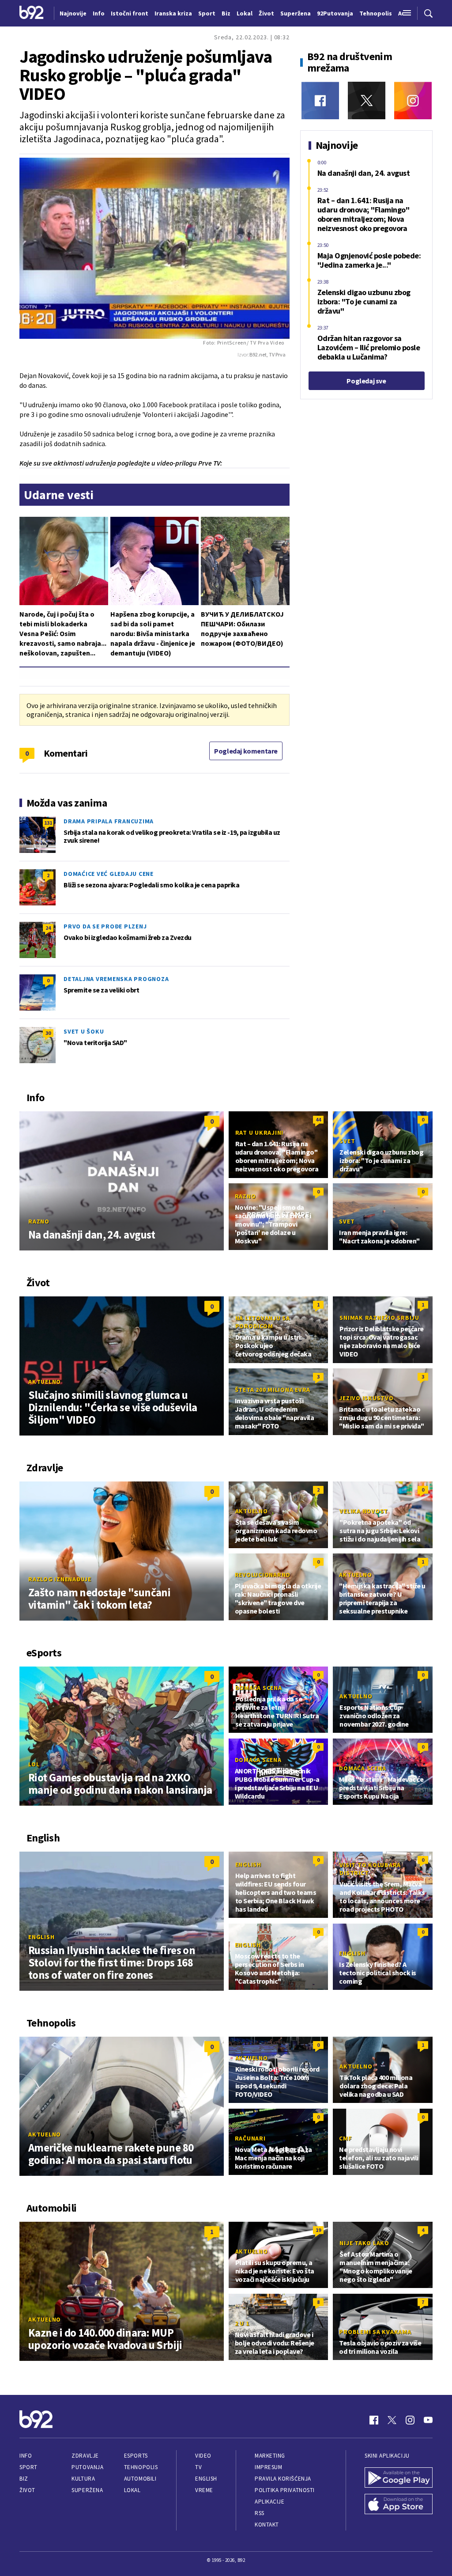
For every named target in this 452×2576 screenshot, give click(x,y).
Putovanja (87, 2467)
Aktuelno (45, 1382)
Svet (347, 1141)
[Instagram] (413, 100)
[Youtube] (428, 2420)
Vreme (204, 2490)
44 (318, 1119)
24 (48, 928)
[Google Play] (399, 2478)
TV (198, 2467)
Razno (39, 1221)
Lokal (132, 2490)
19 (318, 2230)
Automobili (140, 2479)
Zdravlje (85, 2456)
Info (26, 2456)
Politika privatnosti (285, 2490)
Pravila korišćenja (283, 2479)
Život (27, 2490)
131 (48, 823)
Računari (250, 2138)
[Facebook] (320, 100)
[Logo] (32, 13)
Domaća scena (259, 1688)
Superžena (87, 2490)
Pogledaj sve (366, 381)
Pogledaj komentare (246, 751)
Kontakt (267, 2525)
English (41, 1937)
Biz (24, 2479)
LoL (34, 1764)
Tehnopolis (141, 2467)
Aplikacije (269, 2502)
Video (203, 2456)
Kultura (83, 2479)
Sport (28, 2467)
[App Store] (399, 2505)
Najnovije (73, 13)
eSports (136, 2456)
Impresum (268, 2467)
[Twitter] (367, 100)
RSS (260, 2513)
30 (48, 1033)
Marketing (270, 2456)
